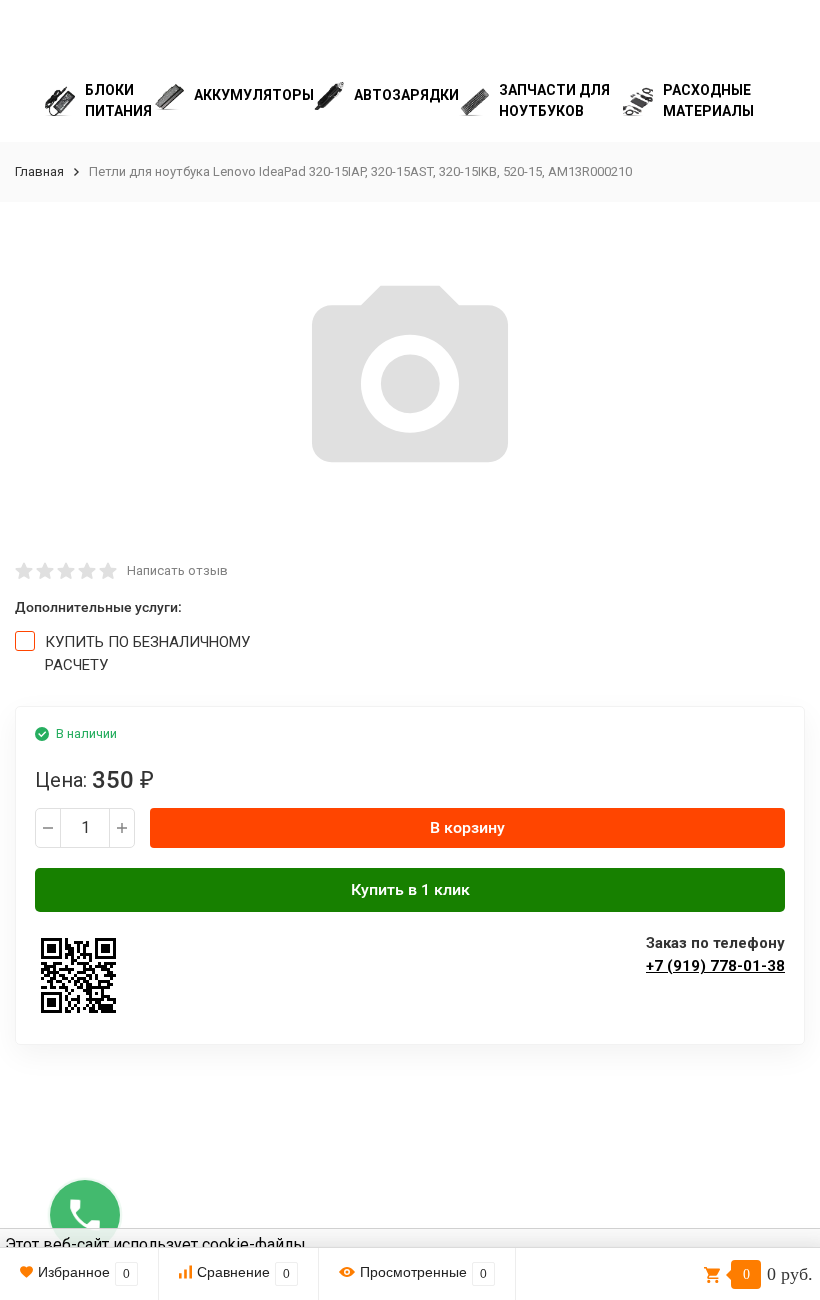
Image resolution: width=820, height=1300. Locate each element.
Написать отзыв (177, 570)
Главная (39, 171)
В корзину (467, 827)
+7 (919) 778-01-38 (715, 966)
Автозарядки (406, 95)
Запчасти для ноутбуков (554, 100)
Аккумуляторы (254, 95)
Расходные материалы (708, 100)
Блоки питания (118, 100)
